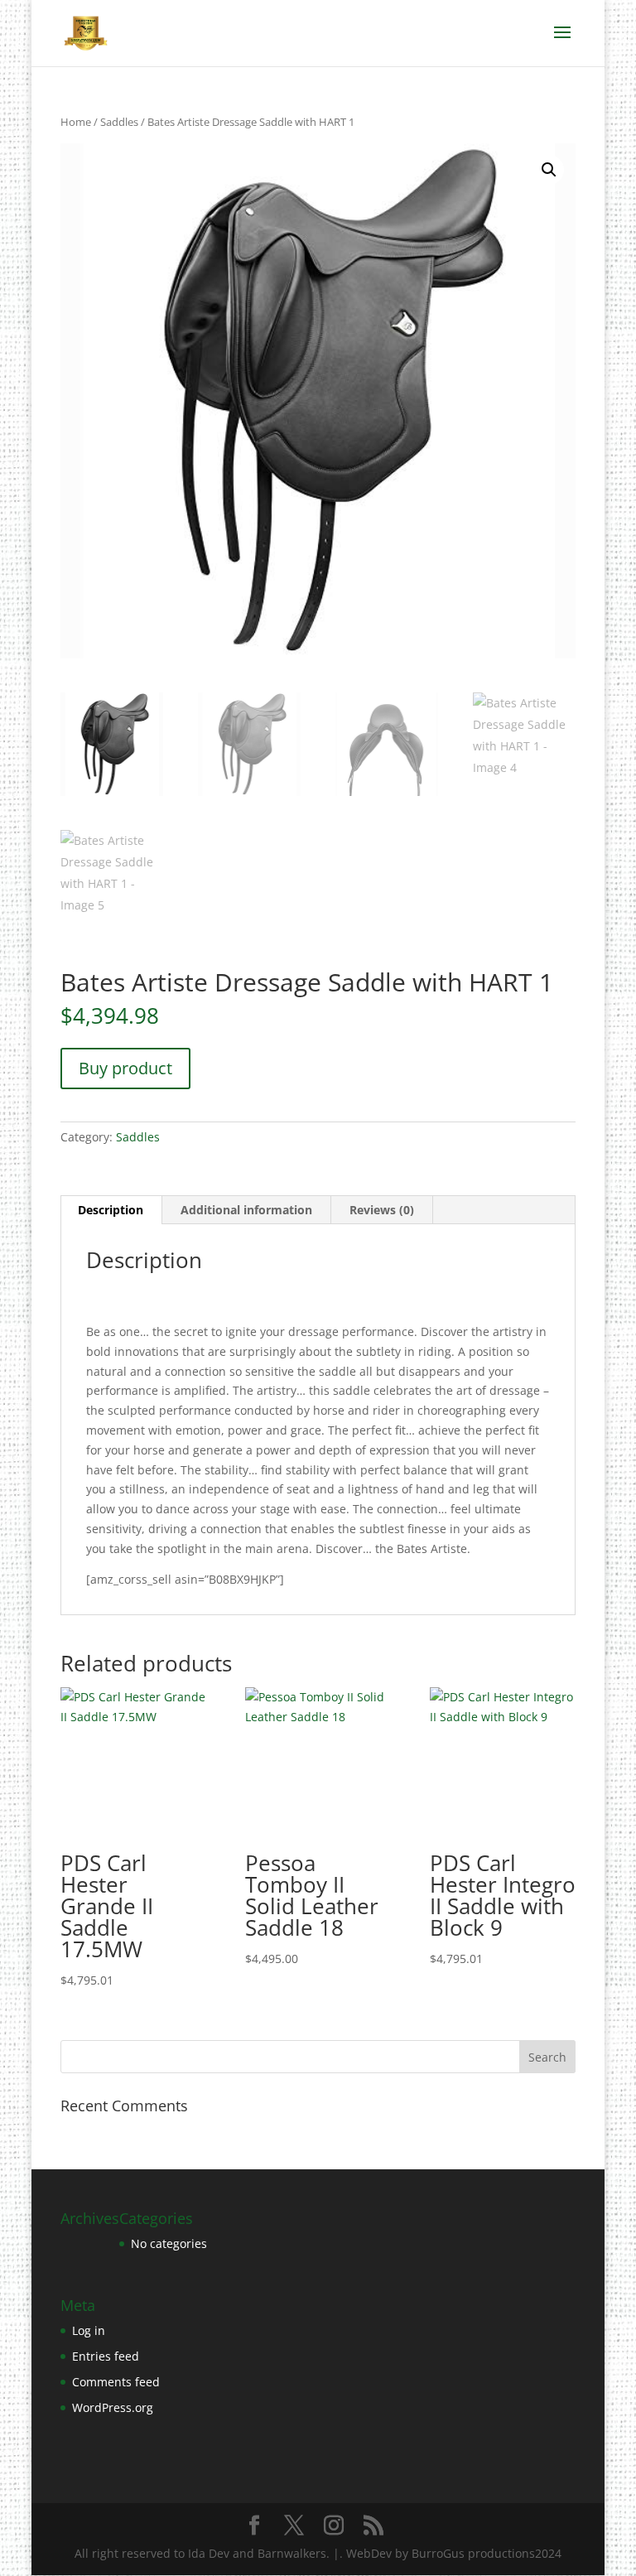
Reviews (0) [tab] (382, 1210)
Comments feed (116, 2382)
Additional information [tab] (246, 1210)
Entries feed (106, 2356)
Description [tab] (111, 1210)
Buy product (125, 1068)
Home (76, 122)
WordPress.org (113, 2407)
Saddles (119, 122)
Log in (89, 2330)
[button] (549, 170)
